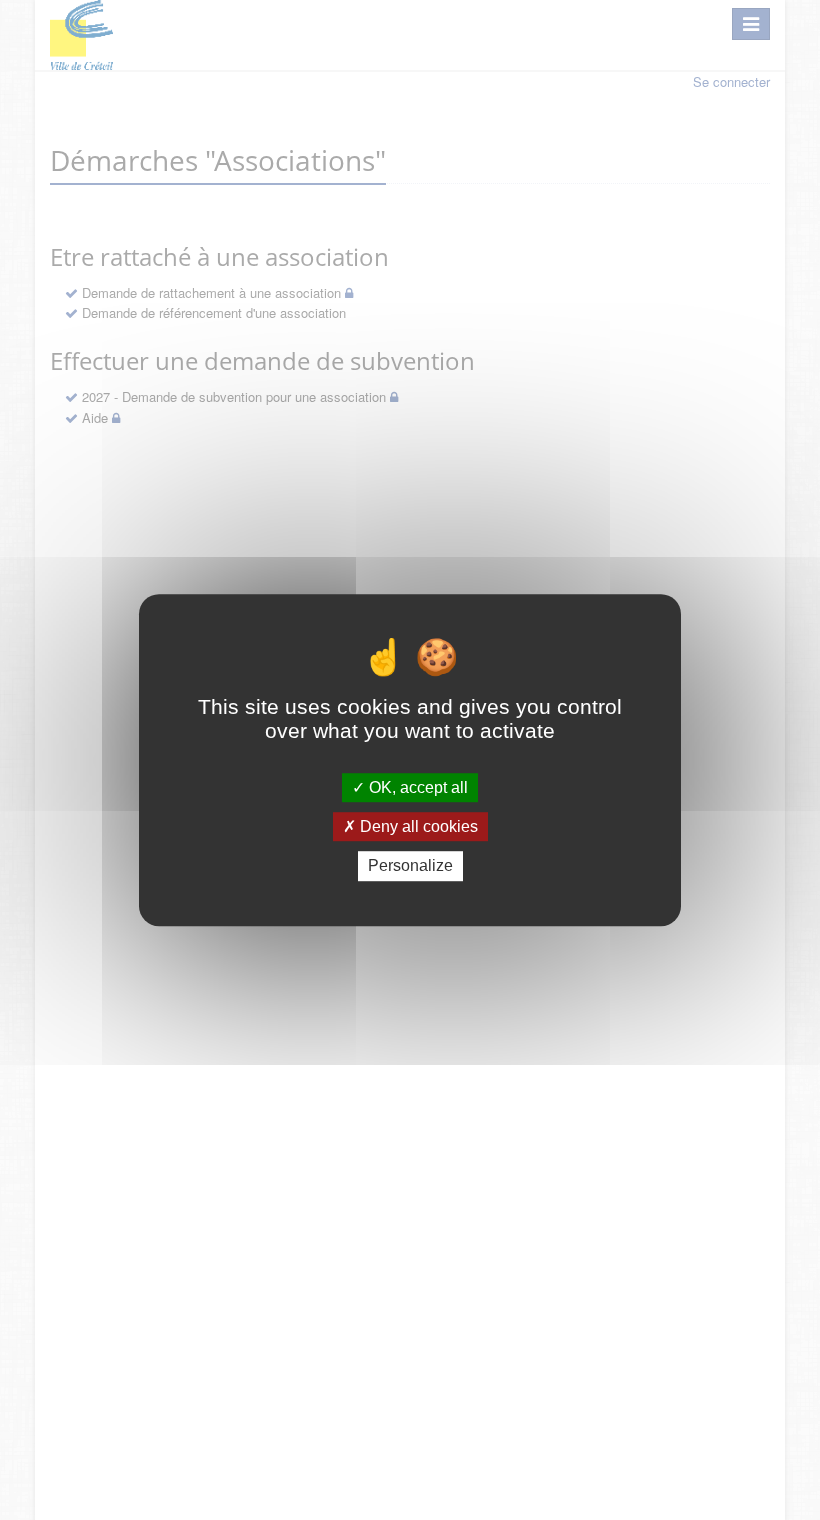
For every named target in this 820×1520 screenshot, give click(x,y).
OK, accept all (416, 787)
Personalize (410, 866)
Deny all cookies (417, 826)
